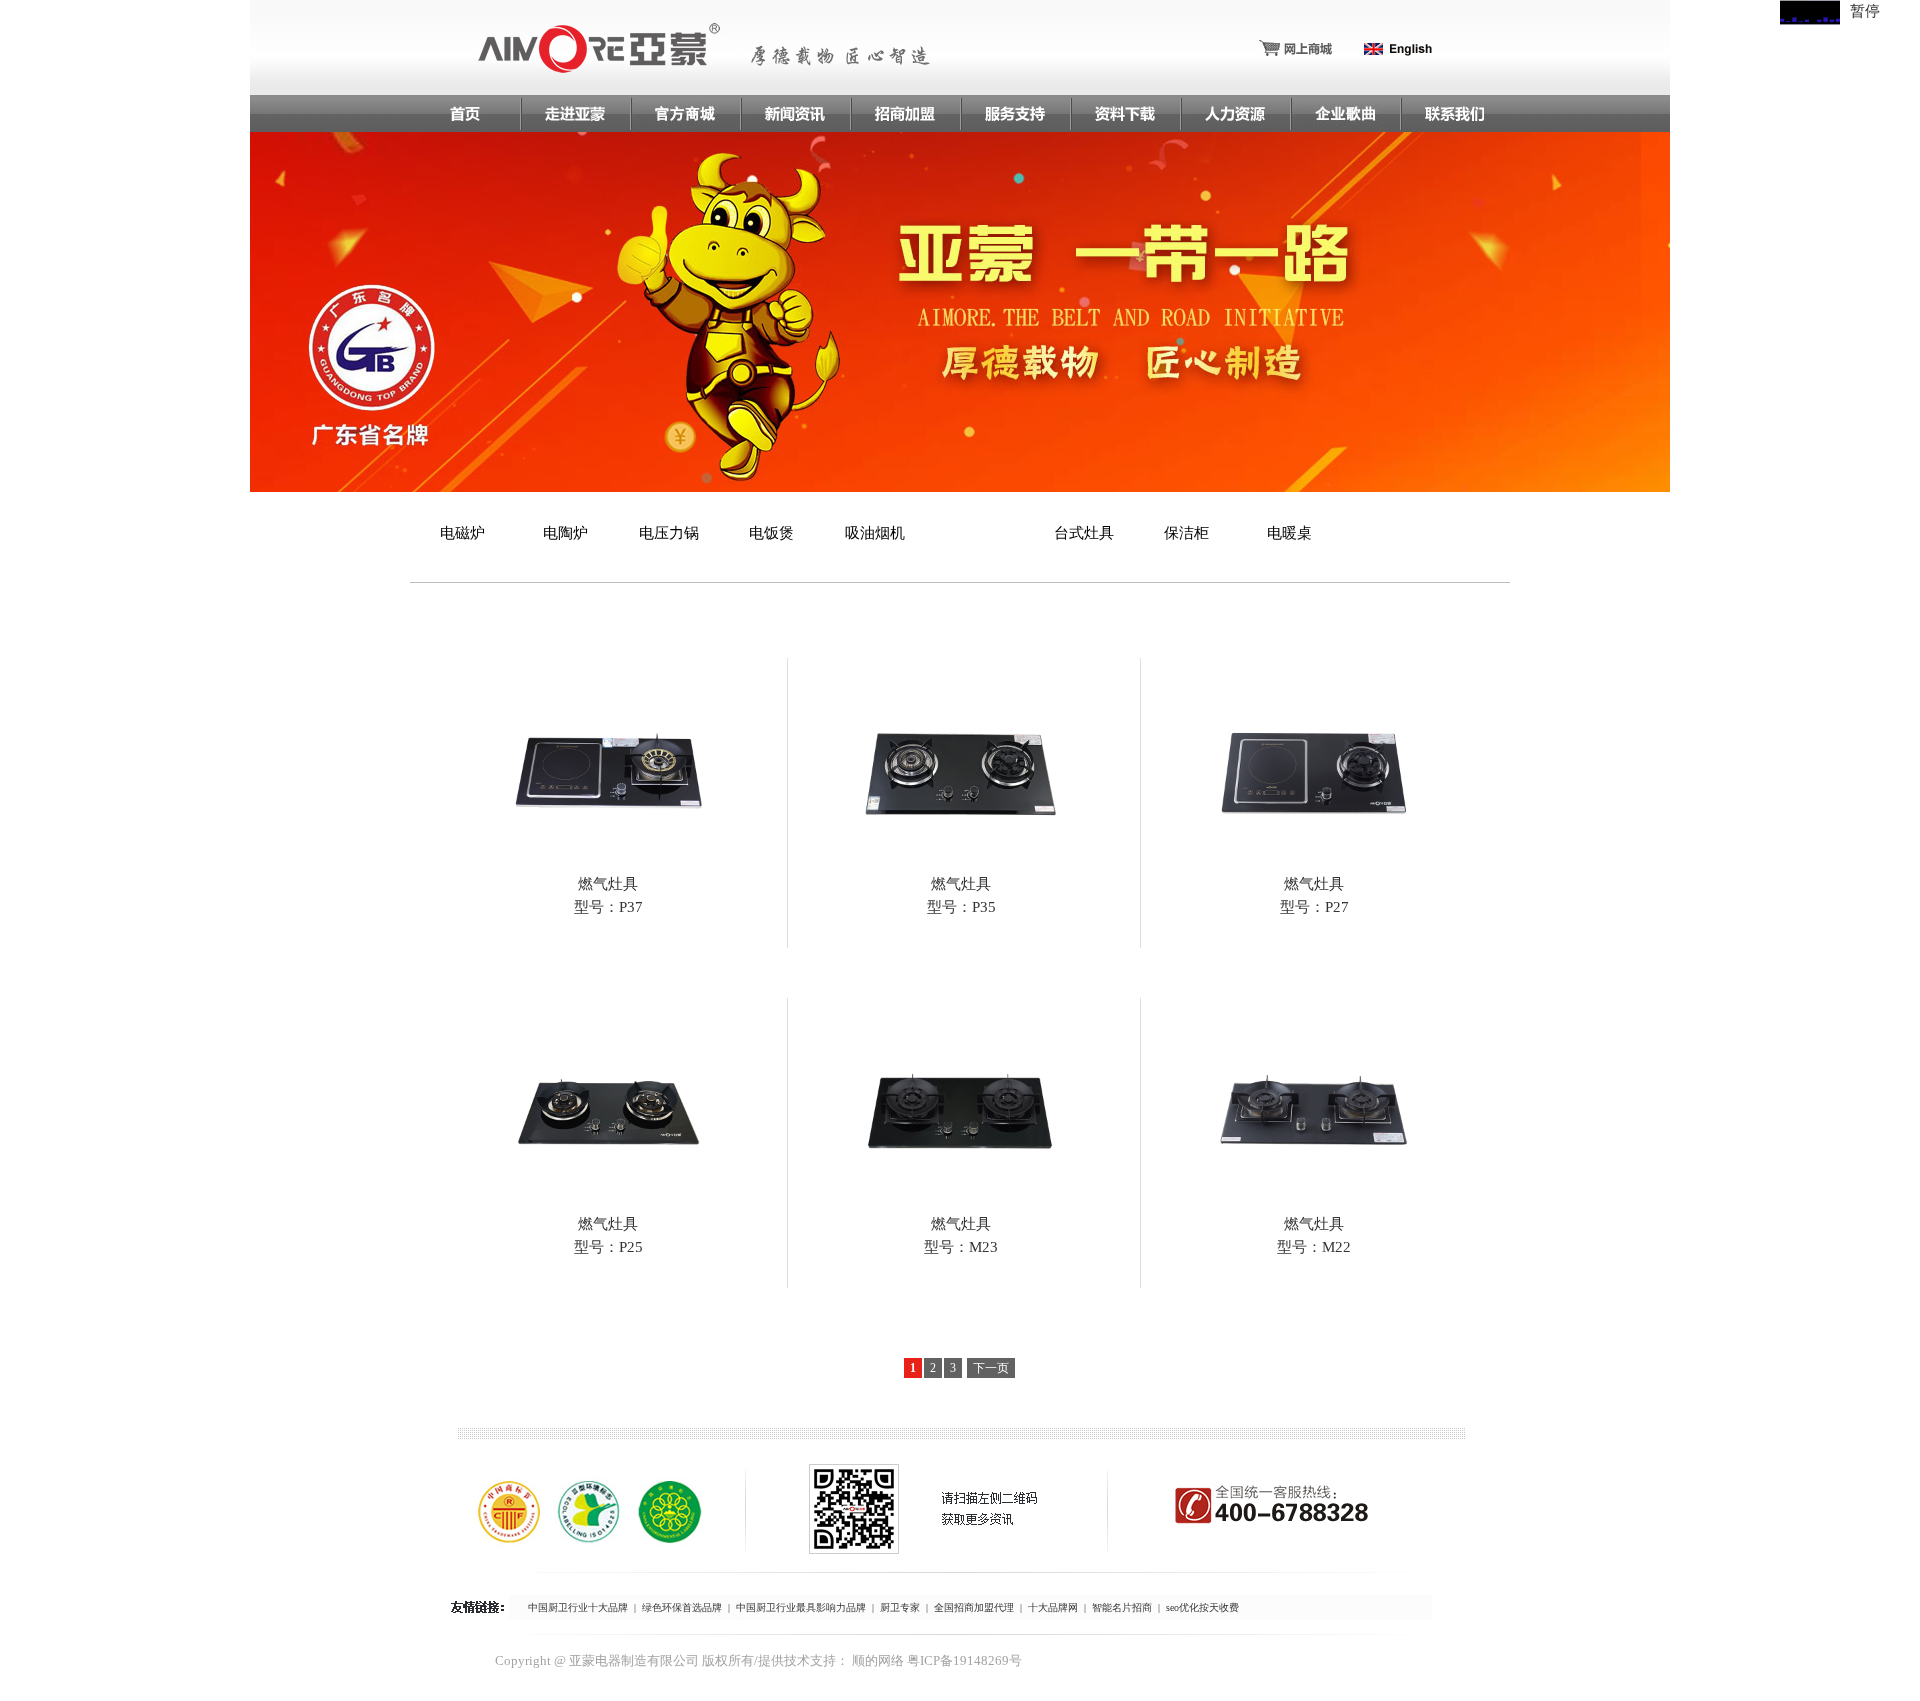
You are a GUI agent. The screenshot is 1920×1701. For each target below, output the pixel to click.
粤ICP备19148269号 (964, 1660)
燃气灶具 (981, 533)
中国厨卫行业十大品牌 (578, 1607)
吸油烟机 (875, 533)
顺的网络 (878, 1660)
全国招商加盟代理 (974, 1607)
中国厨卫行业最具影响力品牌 (801, 1607)
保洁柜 (1186, 533)
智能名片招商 (1122, 1607)
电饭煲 (771, 533)
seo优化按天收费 (1202, 1607)
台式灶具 (1084, 533)
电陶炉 (565, 533)
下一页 (991, 1368)
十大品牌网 (1053, 1607)
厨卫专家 (900, 1607)
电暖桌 (1289, 533)
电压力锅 (669, 533)
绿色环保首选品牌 (682, 1607)
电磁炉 (462, 533)
